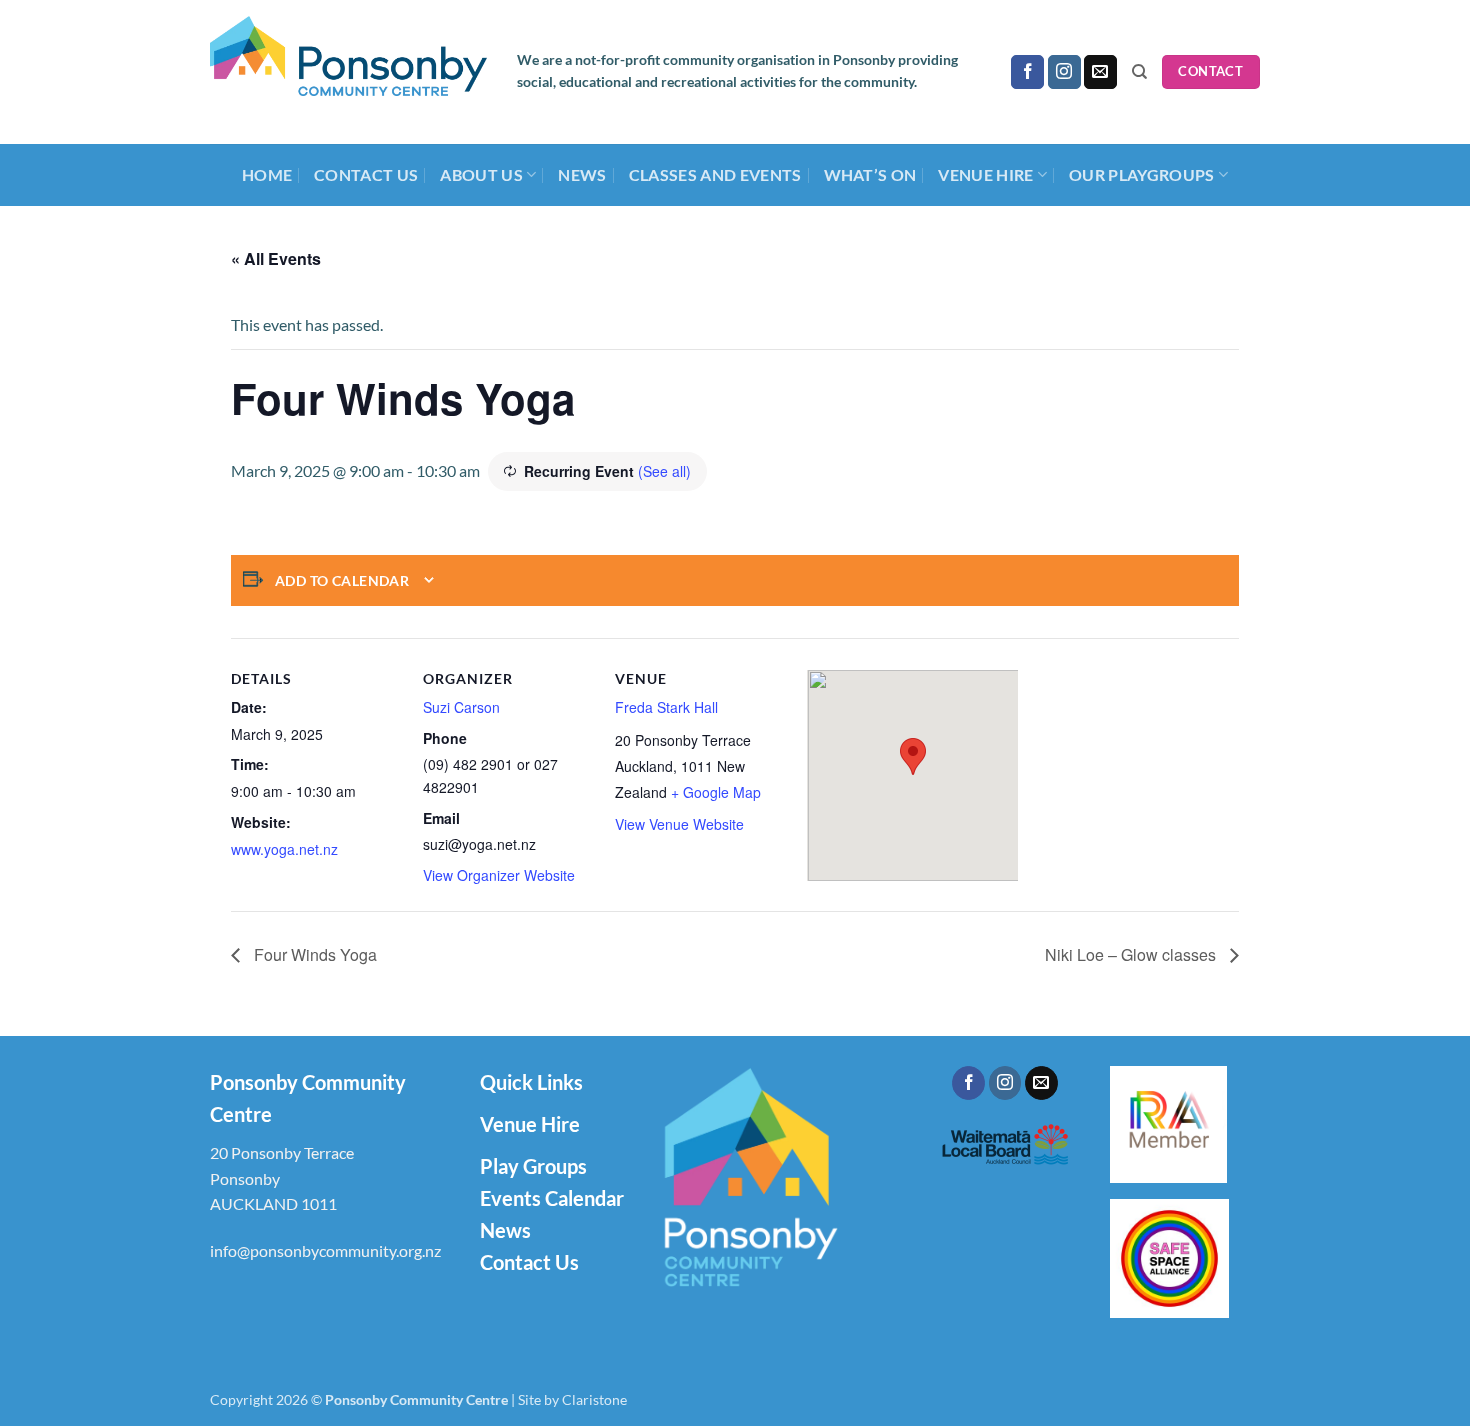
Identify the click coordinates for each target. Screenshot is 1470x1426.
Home (267, 174)
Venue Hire (530, 1124)
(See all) (664, 471)
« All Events (276, 258)
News (582, 174)
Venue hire (985, 174)
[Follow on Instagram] (1064, 72)
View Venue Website (679, 824)
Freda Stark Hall (666, 707)
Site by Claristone (572, 1399)
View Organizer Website (499, 875)
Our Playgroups (1141, 174)
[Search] (1139, 72)
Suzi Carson (461, 707)
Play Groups (533, 1166)
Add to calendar (342, 580)
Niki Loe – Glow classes (1132, 954)
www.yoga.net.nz (284, 849)
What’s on (870, 174)
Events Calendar (552, 1198)
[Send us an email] (1100, 72)
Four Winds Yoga (313, 954)
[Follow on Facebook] (1027, 72)
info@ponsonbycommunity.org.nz (325, 1250)
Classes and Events (715, 174)
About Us (481, 174)
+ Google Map (716, 792)
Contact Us (366, 174)
